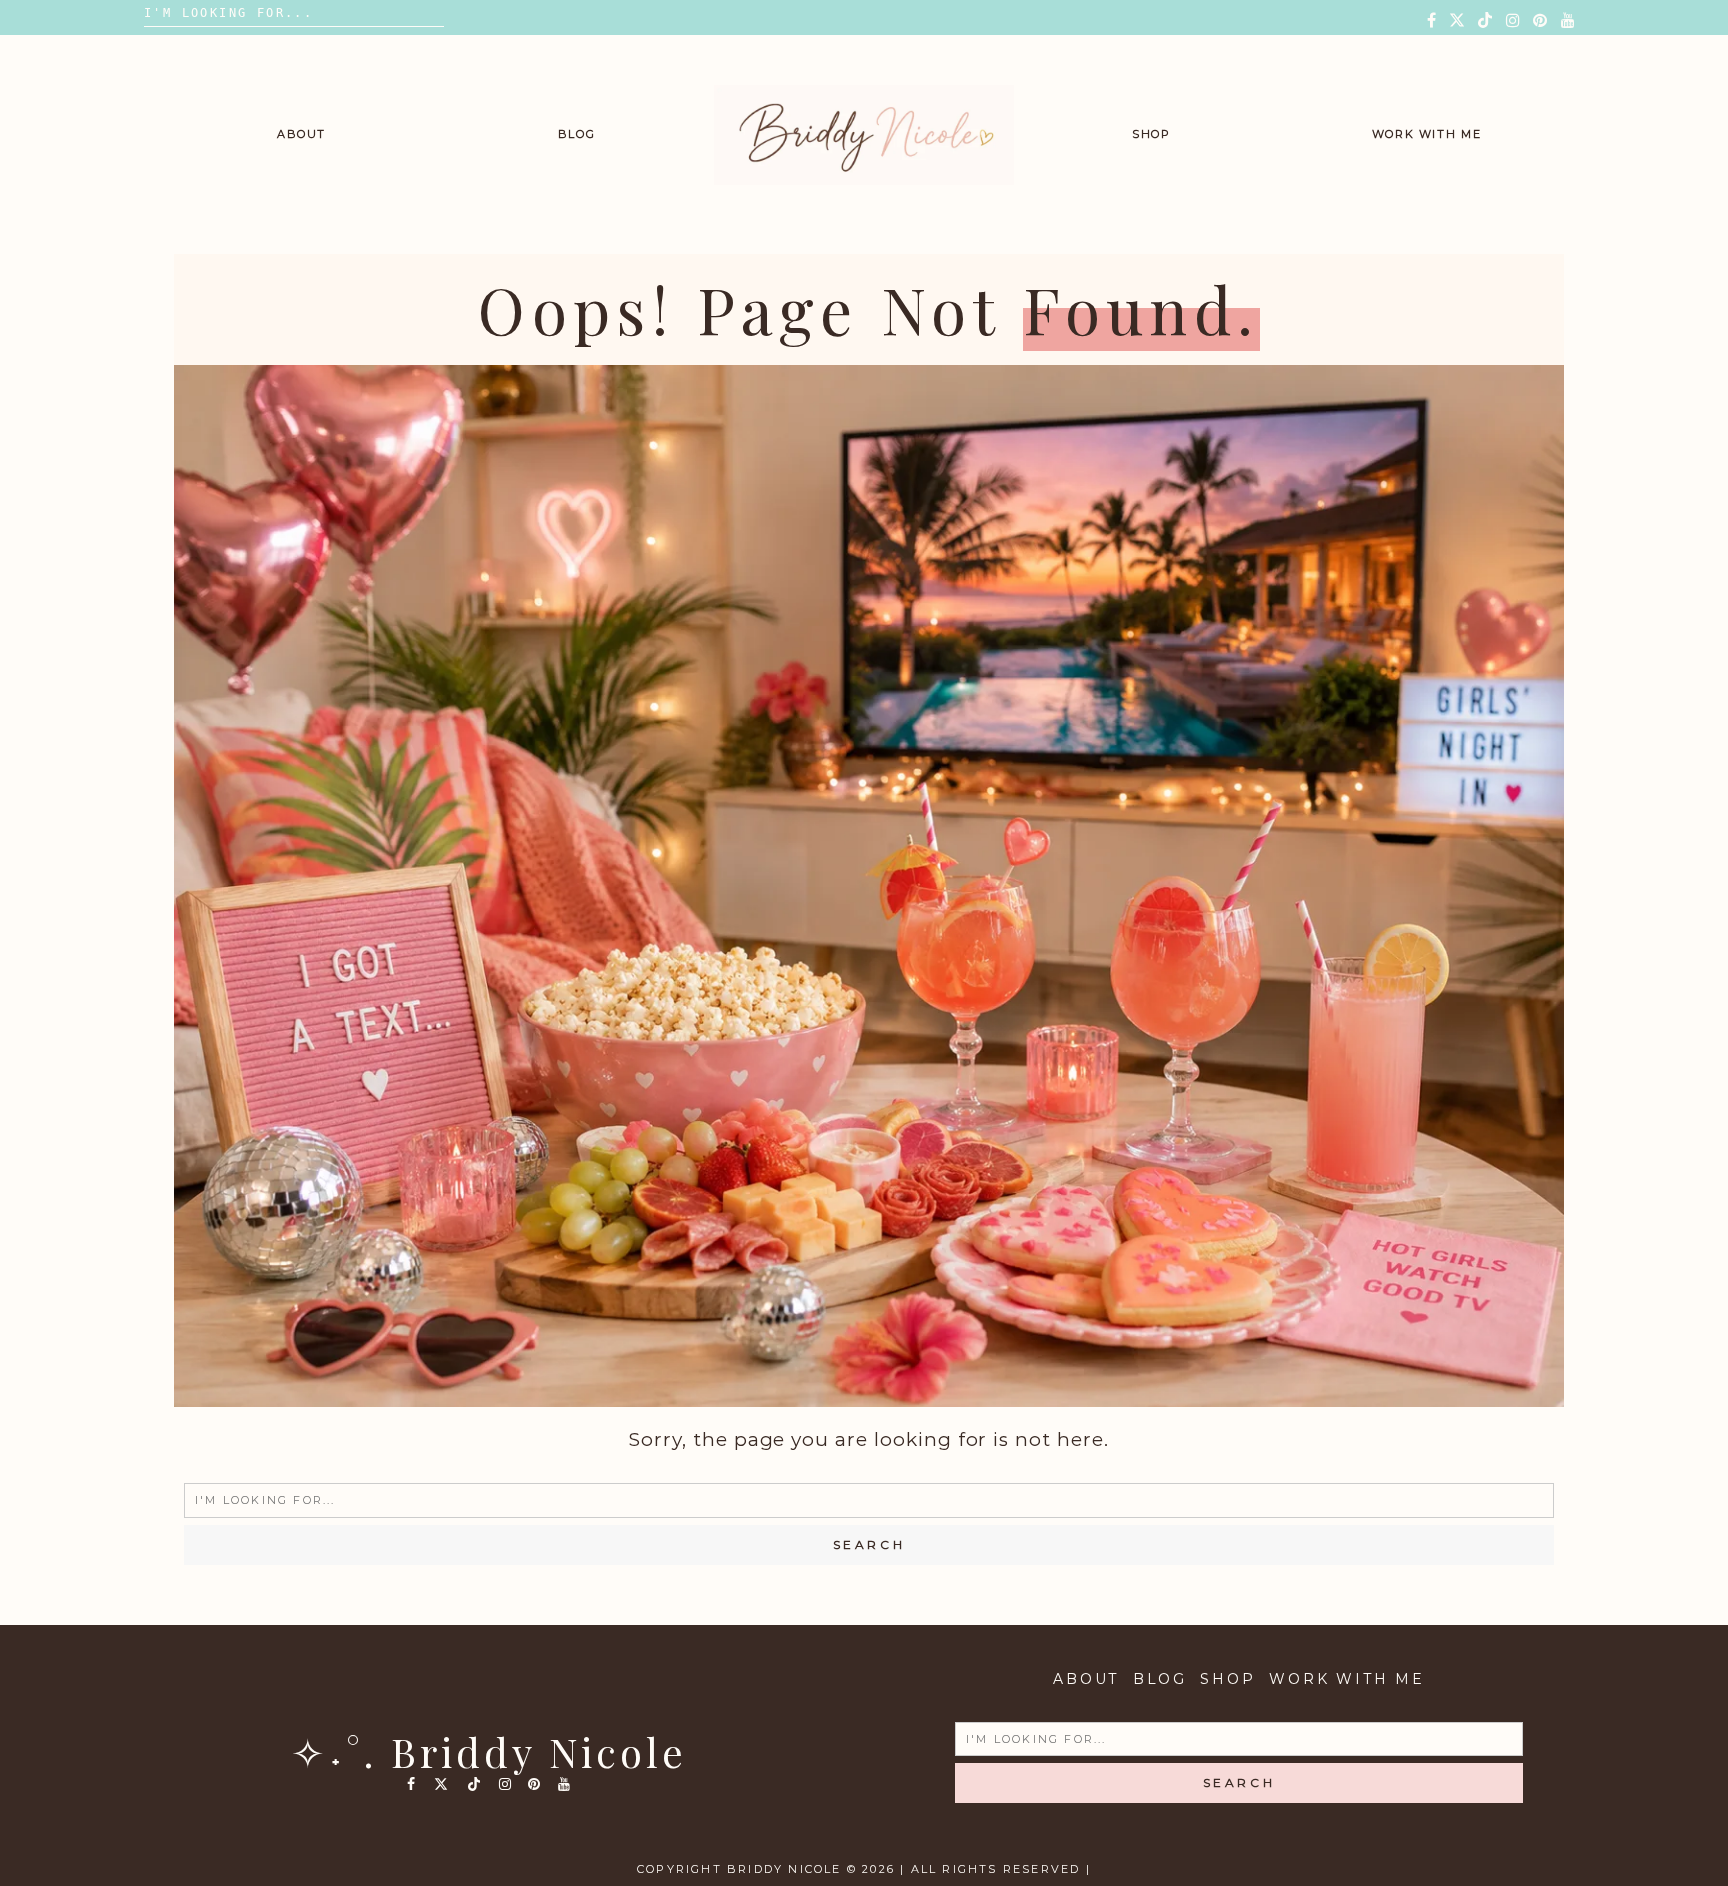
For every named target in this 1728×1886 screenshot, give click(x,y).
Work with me (1427, 134)
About (301, 134)
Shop (1151, 134)
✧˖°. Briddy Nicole (489, 1751)
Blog (577, 134)
